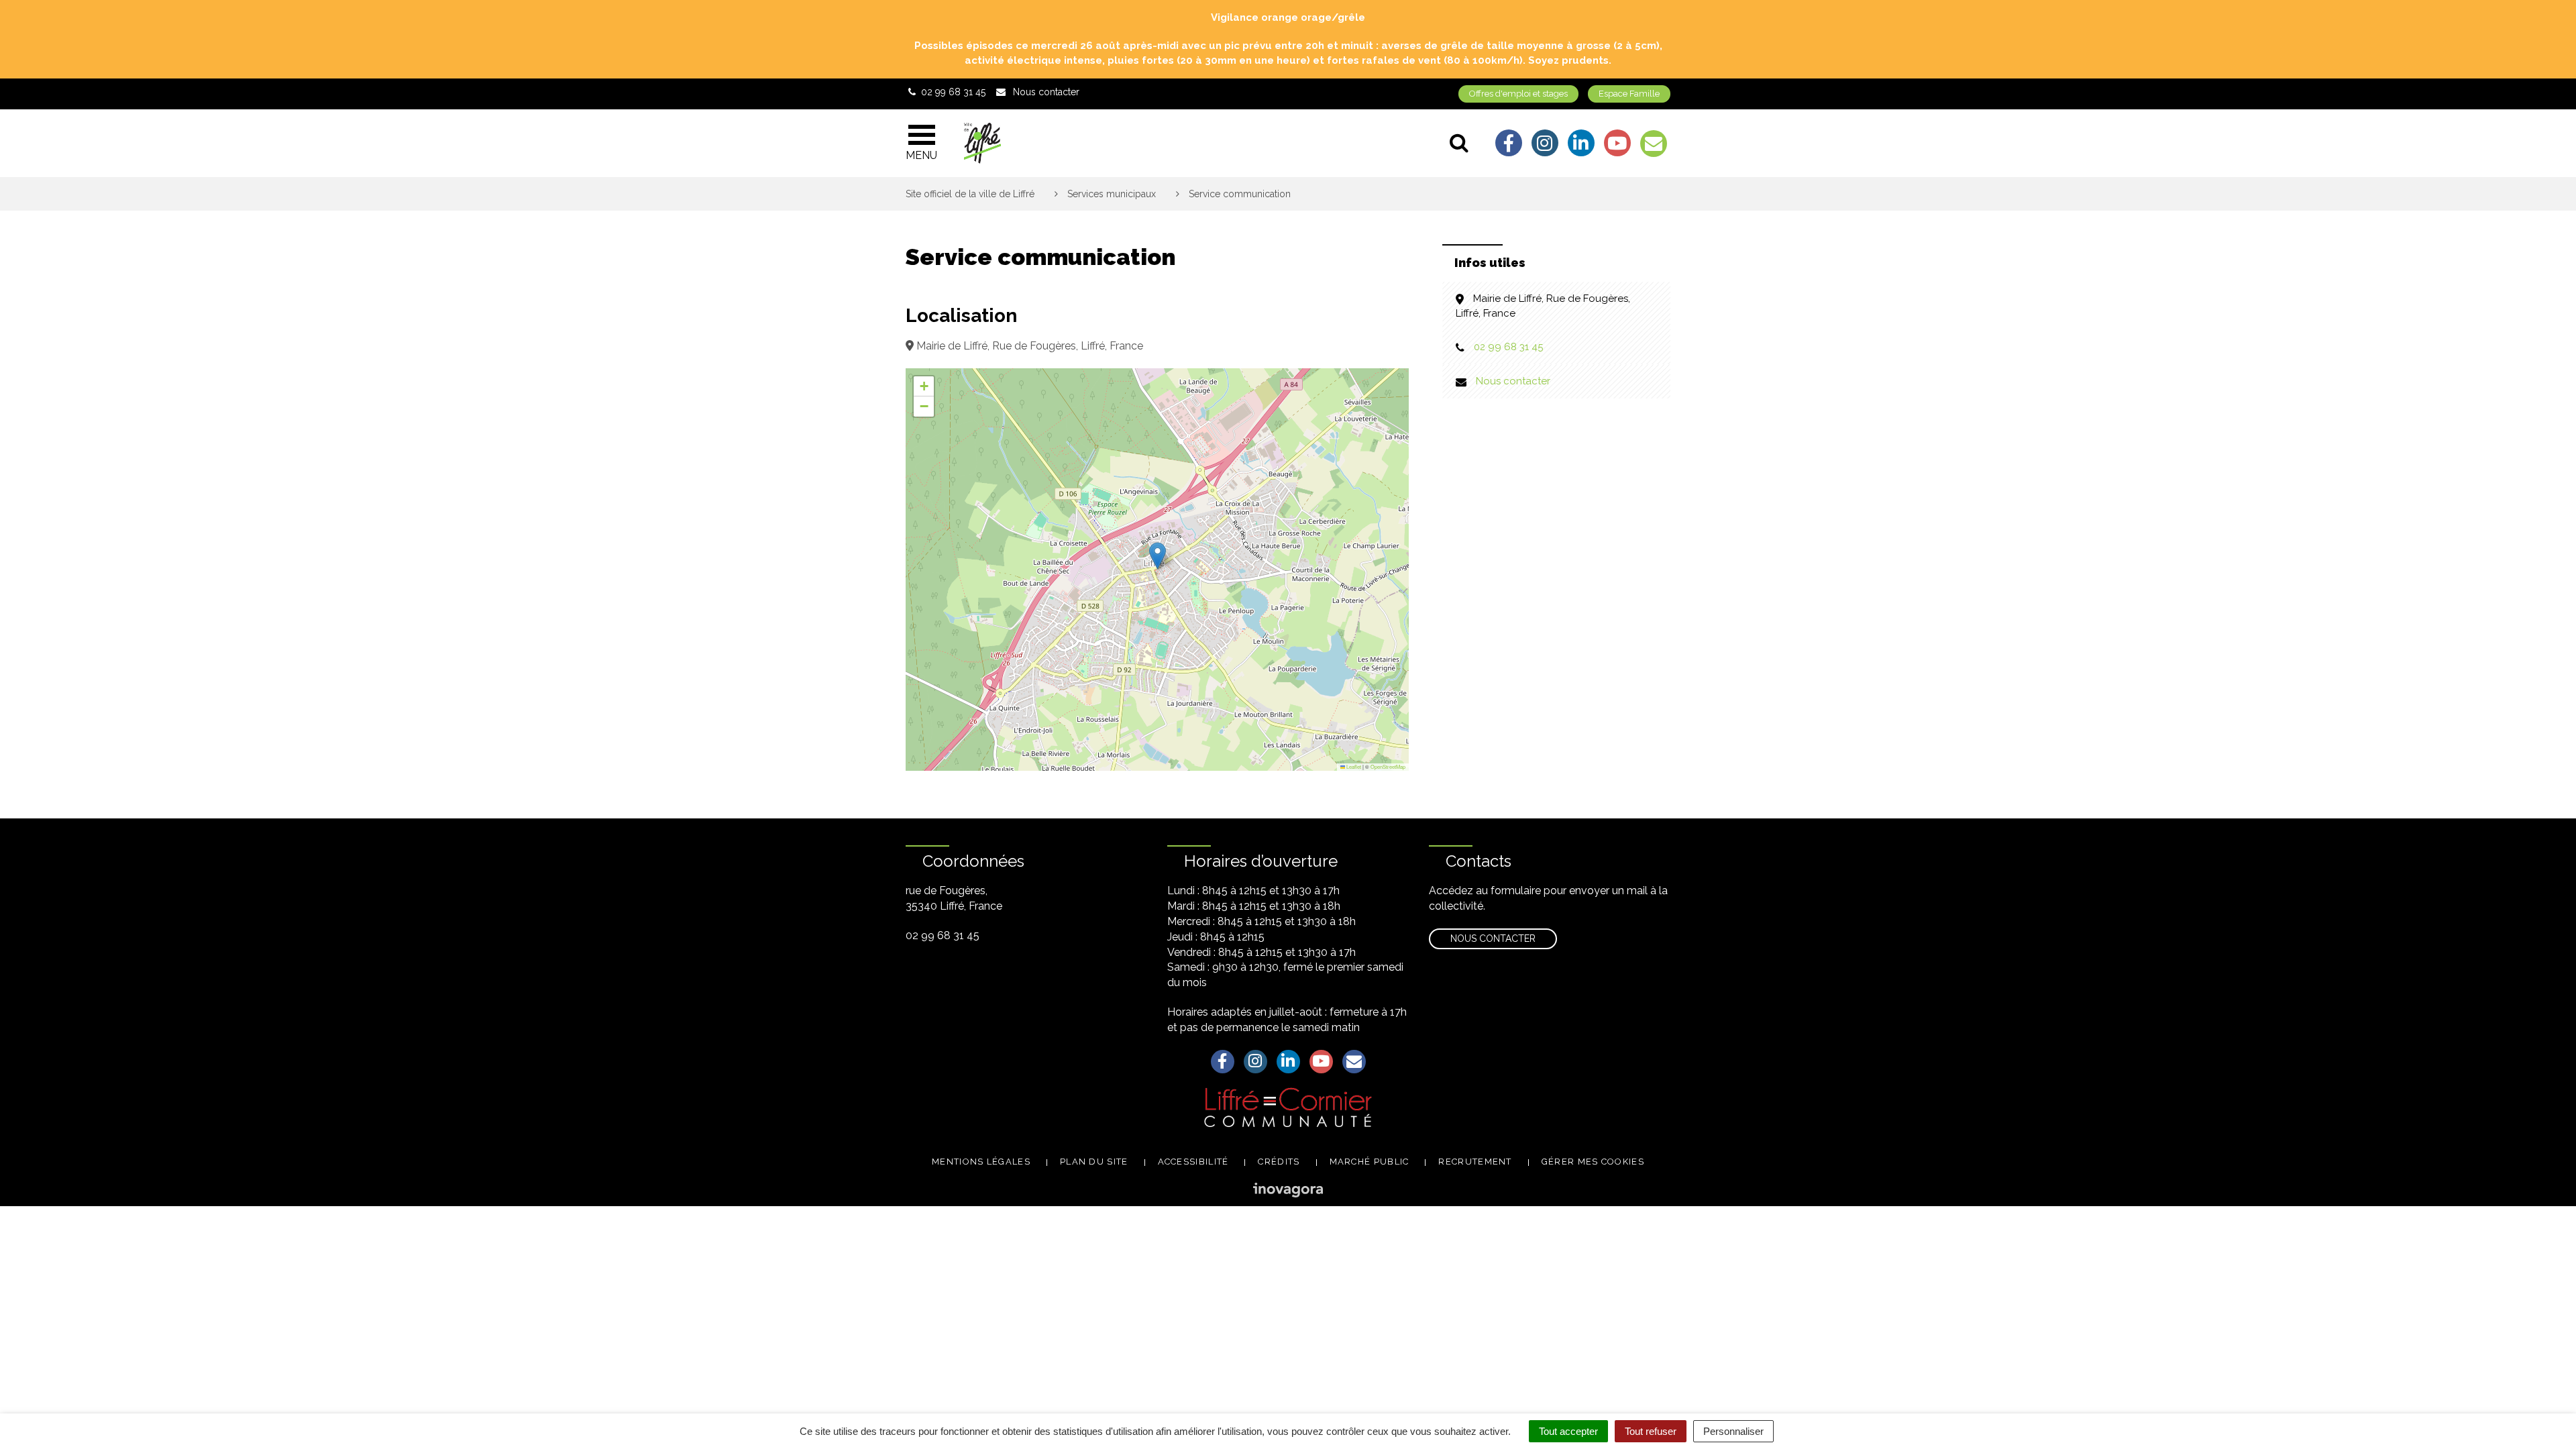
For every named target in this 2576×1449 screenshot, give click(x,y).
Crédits (1279, 1162)
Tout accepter (1568, 1431)
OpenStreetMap (1388, 766)
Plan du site (1094, 1162)
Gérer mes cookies (1593, 1162)
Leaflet (1353, 766)
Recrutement (1475, 1162)
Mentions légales (981, 1162)
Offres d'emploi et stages (1518, 94)
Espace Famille (1629, 94)
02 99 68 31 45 (1508, 347)
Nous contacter (1513, 381)
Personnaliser (1733, 1431)
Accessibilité (1193, 1162)
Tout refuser (1651, 1431)
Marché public (1370, 1162)
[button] (1158, 556)
